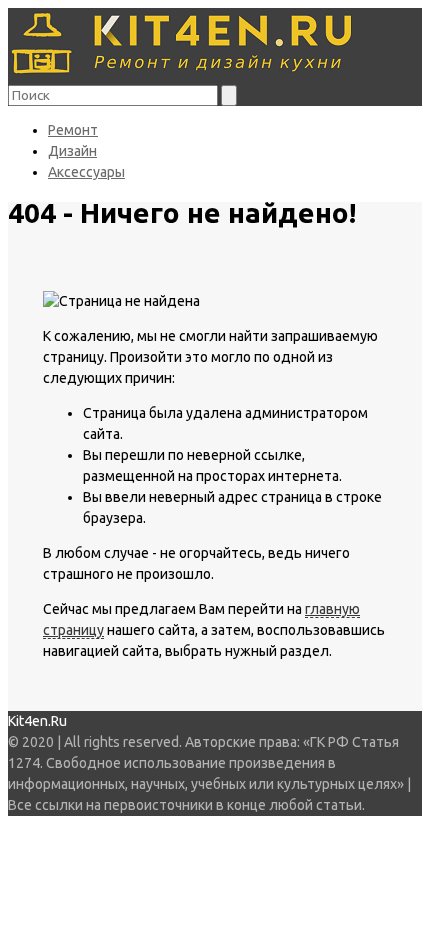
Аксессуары (86, 172)
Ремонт (73, 130)
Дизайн (72, 151)
